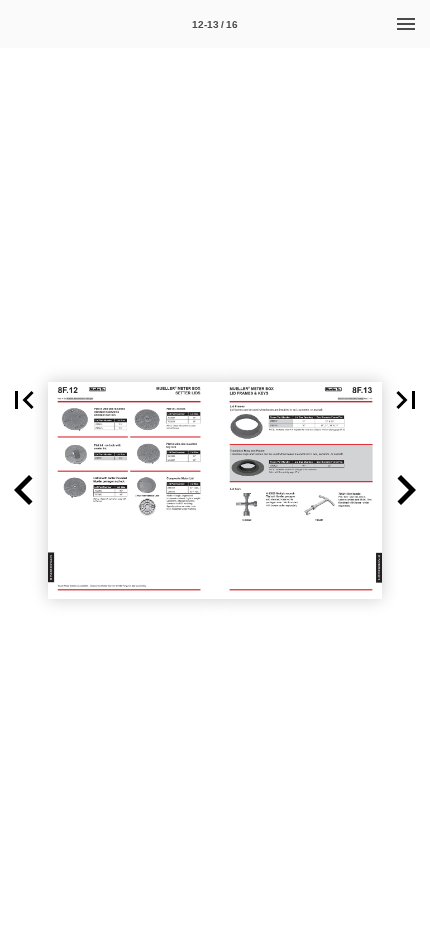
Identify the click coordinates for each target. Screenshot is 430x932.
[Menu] (406, 24)
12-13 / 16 (215, 24)
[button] (24, 400)
